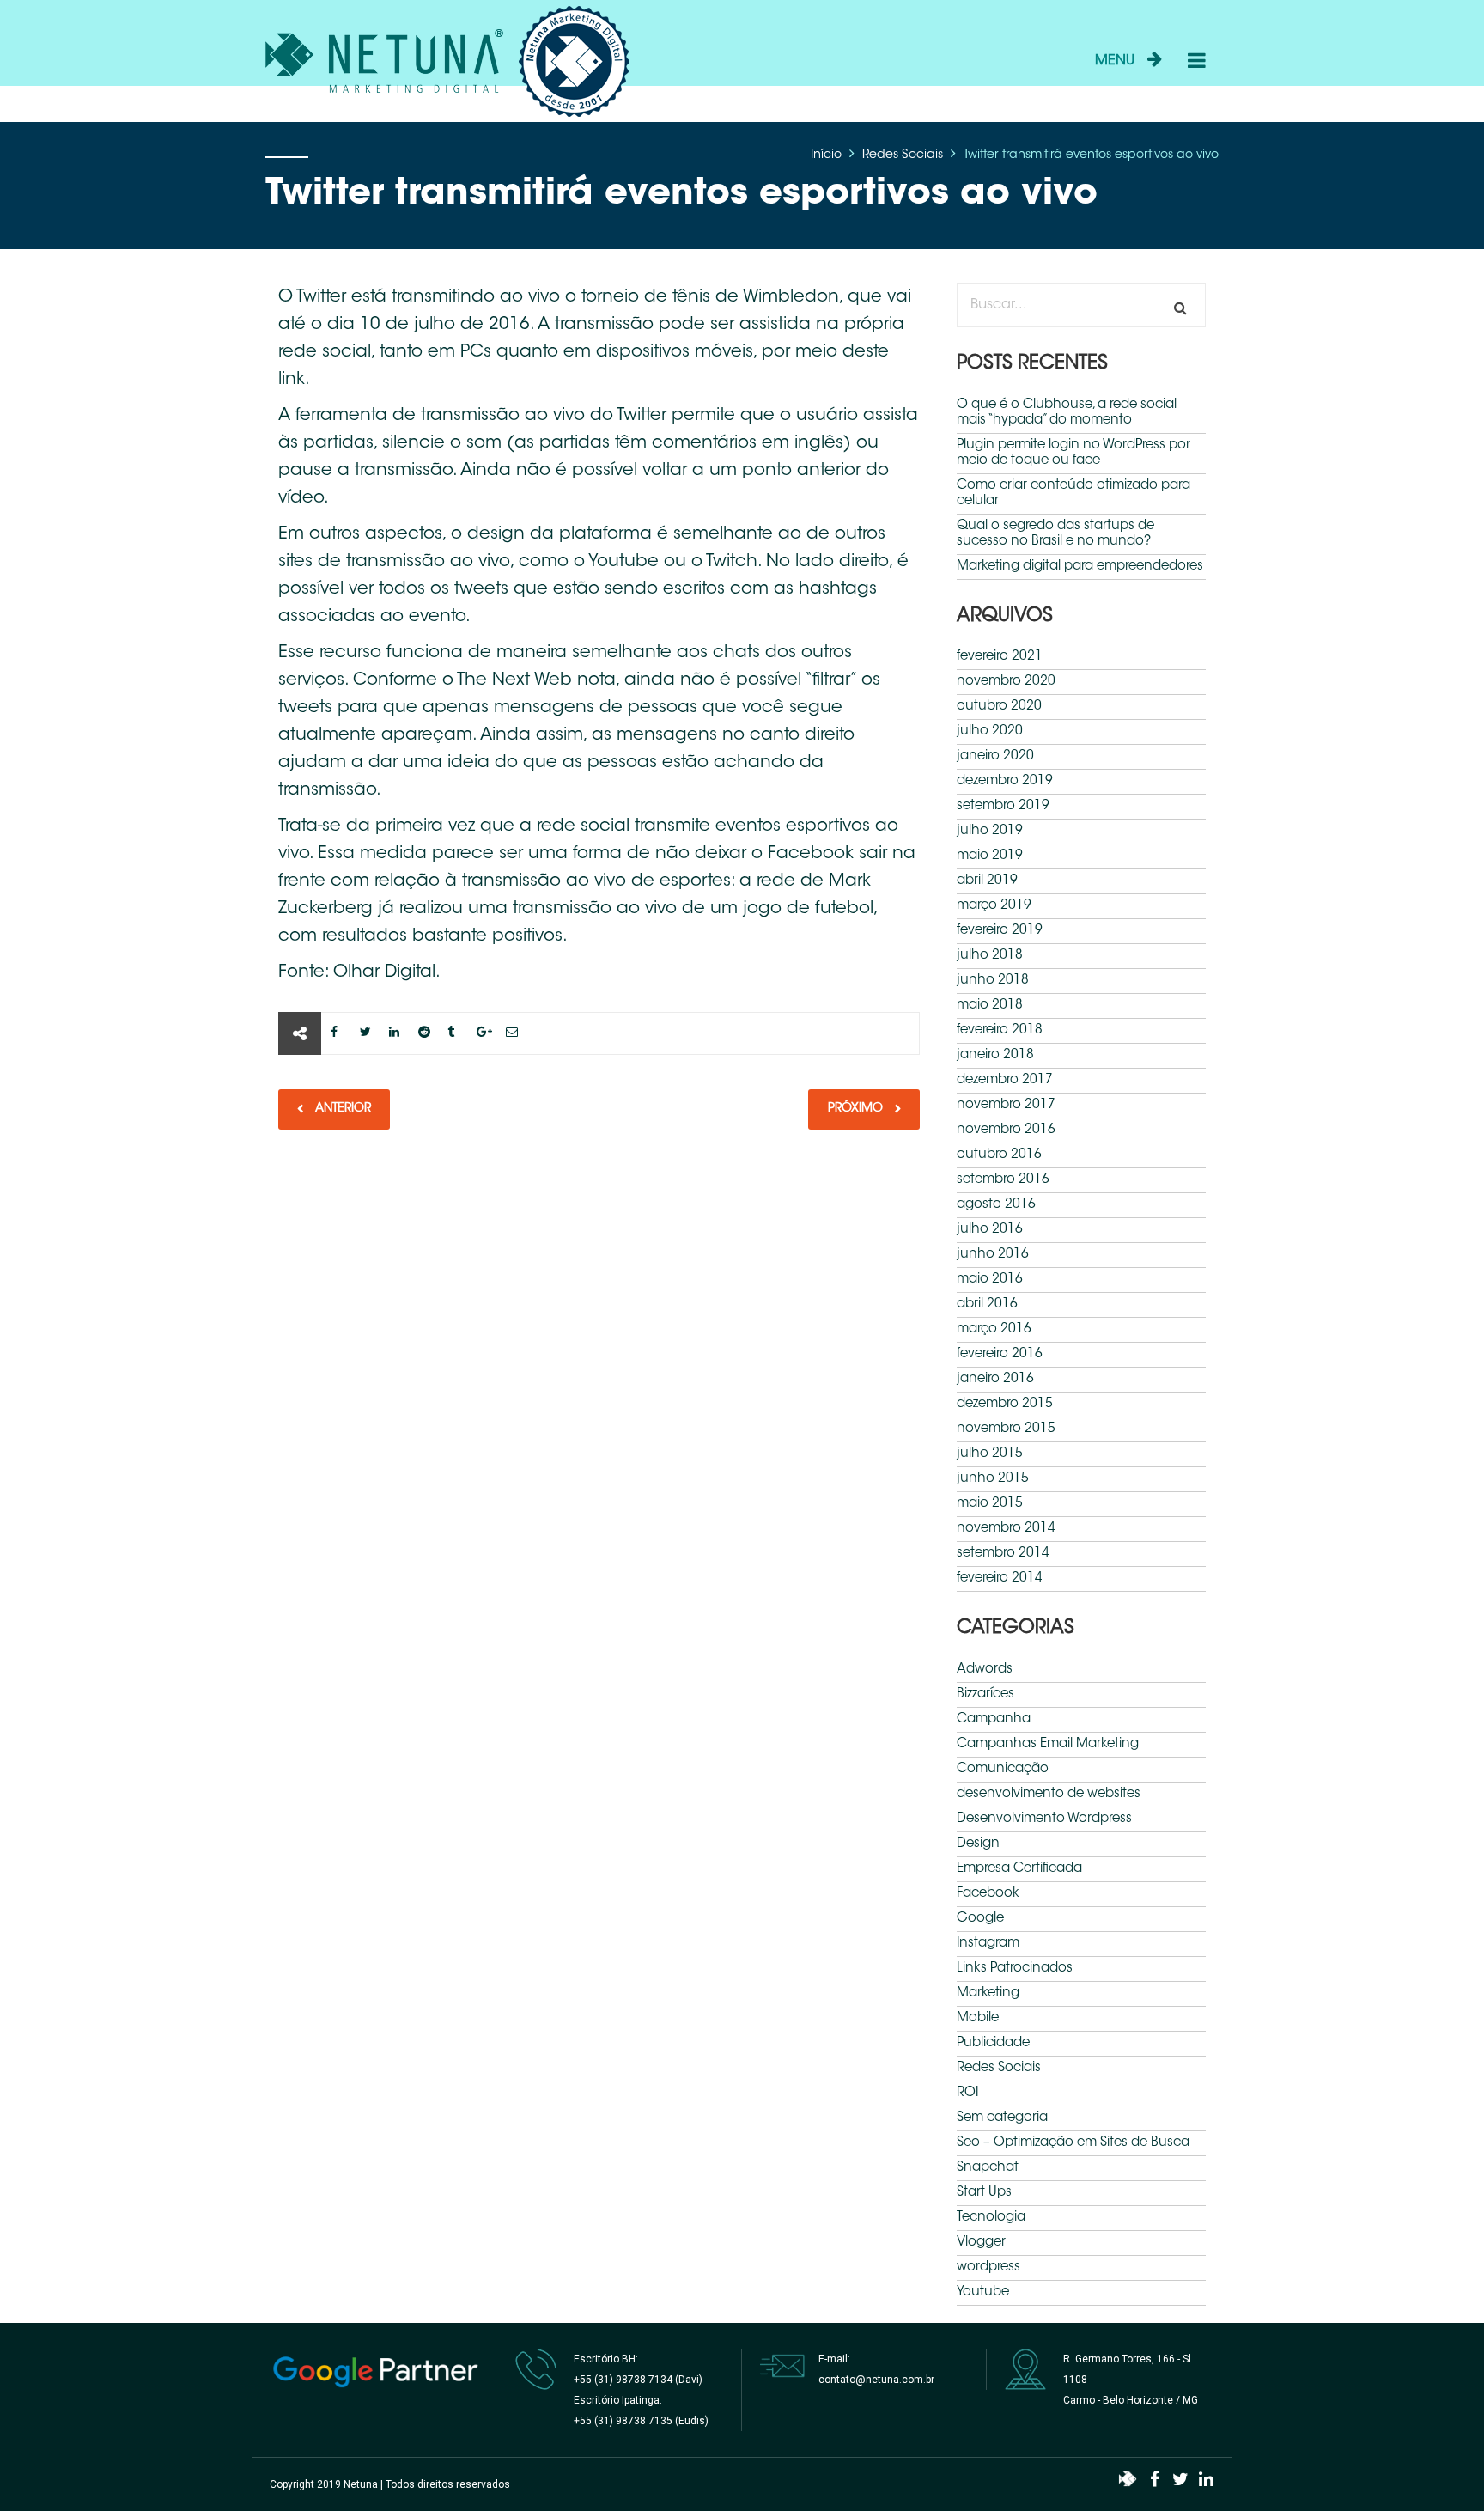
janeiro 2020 (995, 756)
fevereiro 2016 (1000, 1354)
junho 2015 (993, 1479)
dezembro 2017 (1005, 1080)
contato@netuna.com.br (876, 2380)
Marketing (988, 1993)
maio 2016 (990, 1280)
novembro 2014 (1006, 1529)
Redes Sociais (903, 155)
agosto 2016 (996, 1205)
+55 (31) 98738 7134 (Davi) (638, 2380)
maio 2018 (990, 1006)
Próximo (857, 1109)
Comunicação (1003, 1769)
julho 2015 (990, 1454)
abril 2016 (987, 1304)
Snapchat (988, 2168)
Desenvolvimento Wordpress (1044, 1819)
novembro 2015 (1006, 1429)
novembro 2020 (1006, 682)
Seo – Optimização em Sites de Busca (1073, 2143)
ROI (967, 2093)
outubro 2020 (999, 707)
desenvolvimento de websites (1049, 1794)
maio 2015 (990, 1504)
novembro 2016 (1006, 1130)
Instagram (988, 1944)
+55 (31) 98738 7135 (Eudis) (641, 2421)
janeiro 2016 (995, 1379)
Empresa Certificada (1019, 1869)
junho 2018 (993, 981)
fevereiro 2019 (1000, 931)
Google (980, 1919)
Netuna (361, 2484)
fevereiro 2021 (1000, 657)
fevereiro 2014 (1000, 1579)
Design (978, 1844)
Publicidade (993, 2043)
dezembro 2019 (1005, 781)
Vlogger (981, 2243)
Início (826, 155)
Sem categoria (1002, 2118)
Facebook (988, 1894)
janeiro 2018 (995, 1055)
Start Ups (984, 2193)
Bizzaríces (985, 1694)
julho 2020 (990, 731)
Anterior (341, 1109)
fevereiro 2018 (1000, 1030)
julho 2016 (990, 1230)
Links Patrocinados (1015, 1969)
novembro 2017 (1006, 1105)
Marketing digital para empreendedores (1080, 567)
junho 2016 (993, 1255)
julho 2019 (990, 831)
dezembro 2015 (1005, 1404)
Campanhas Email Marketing (1048, 1744)
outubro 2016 (999, 1155)
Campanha (994, 1719)
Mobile (978, 2018)
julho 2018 (990, 956)
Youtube (983, 2292)
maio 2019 (990, 856)
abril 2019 (987, 881)
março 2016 (994, 1329)
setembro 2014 (1003, 1554)
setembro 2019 (1003, 806)
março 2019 (994, 906)
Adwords (985, 1670)
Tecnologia (991, 2218)
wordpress (988, 2267)
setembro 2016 (1003, 1180)
